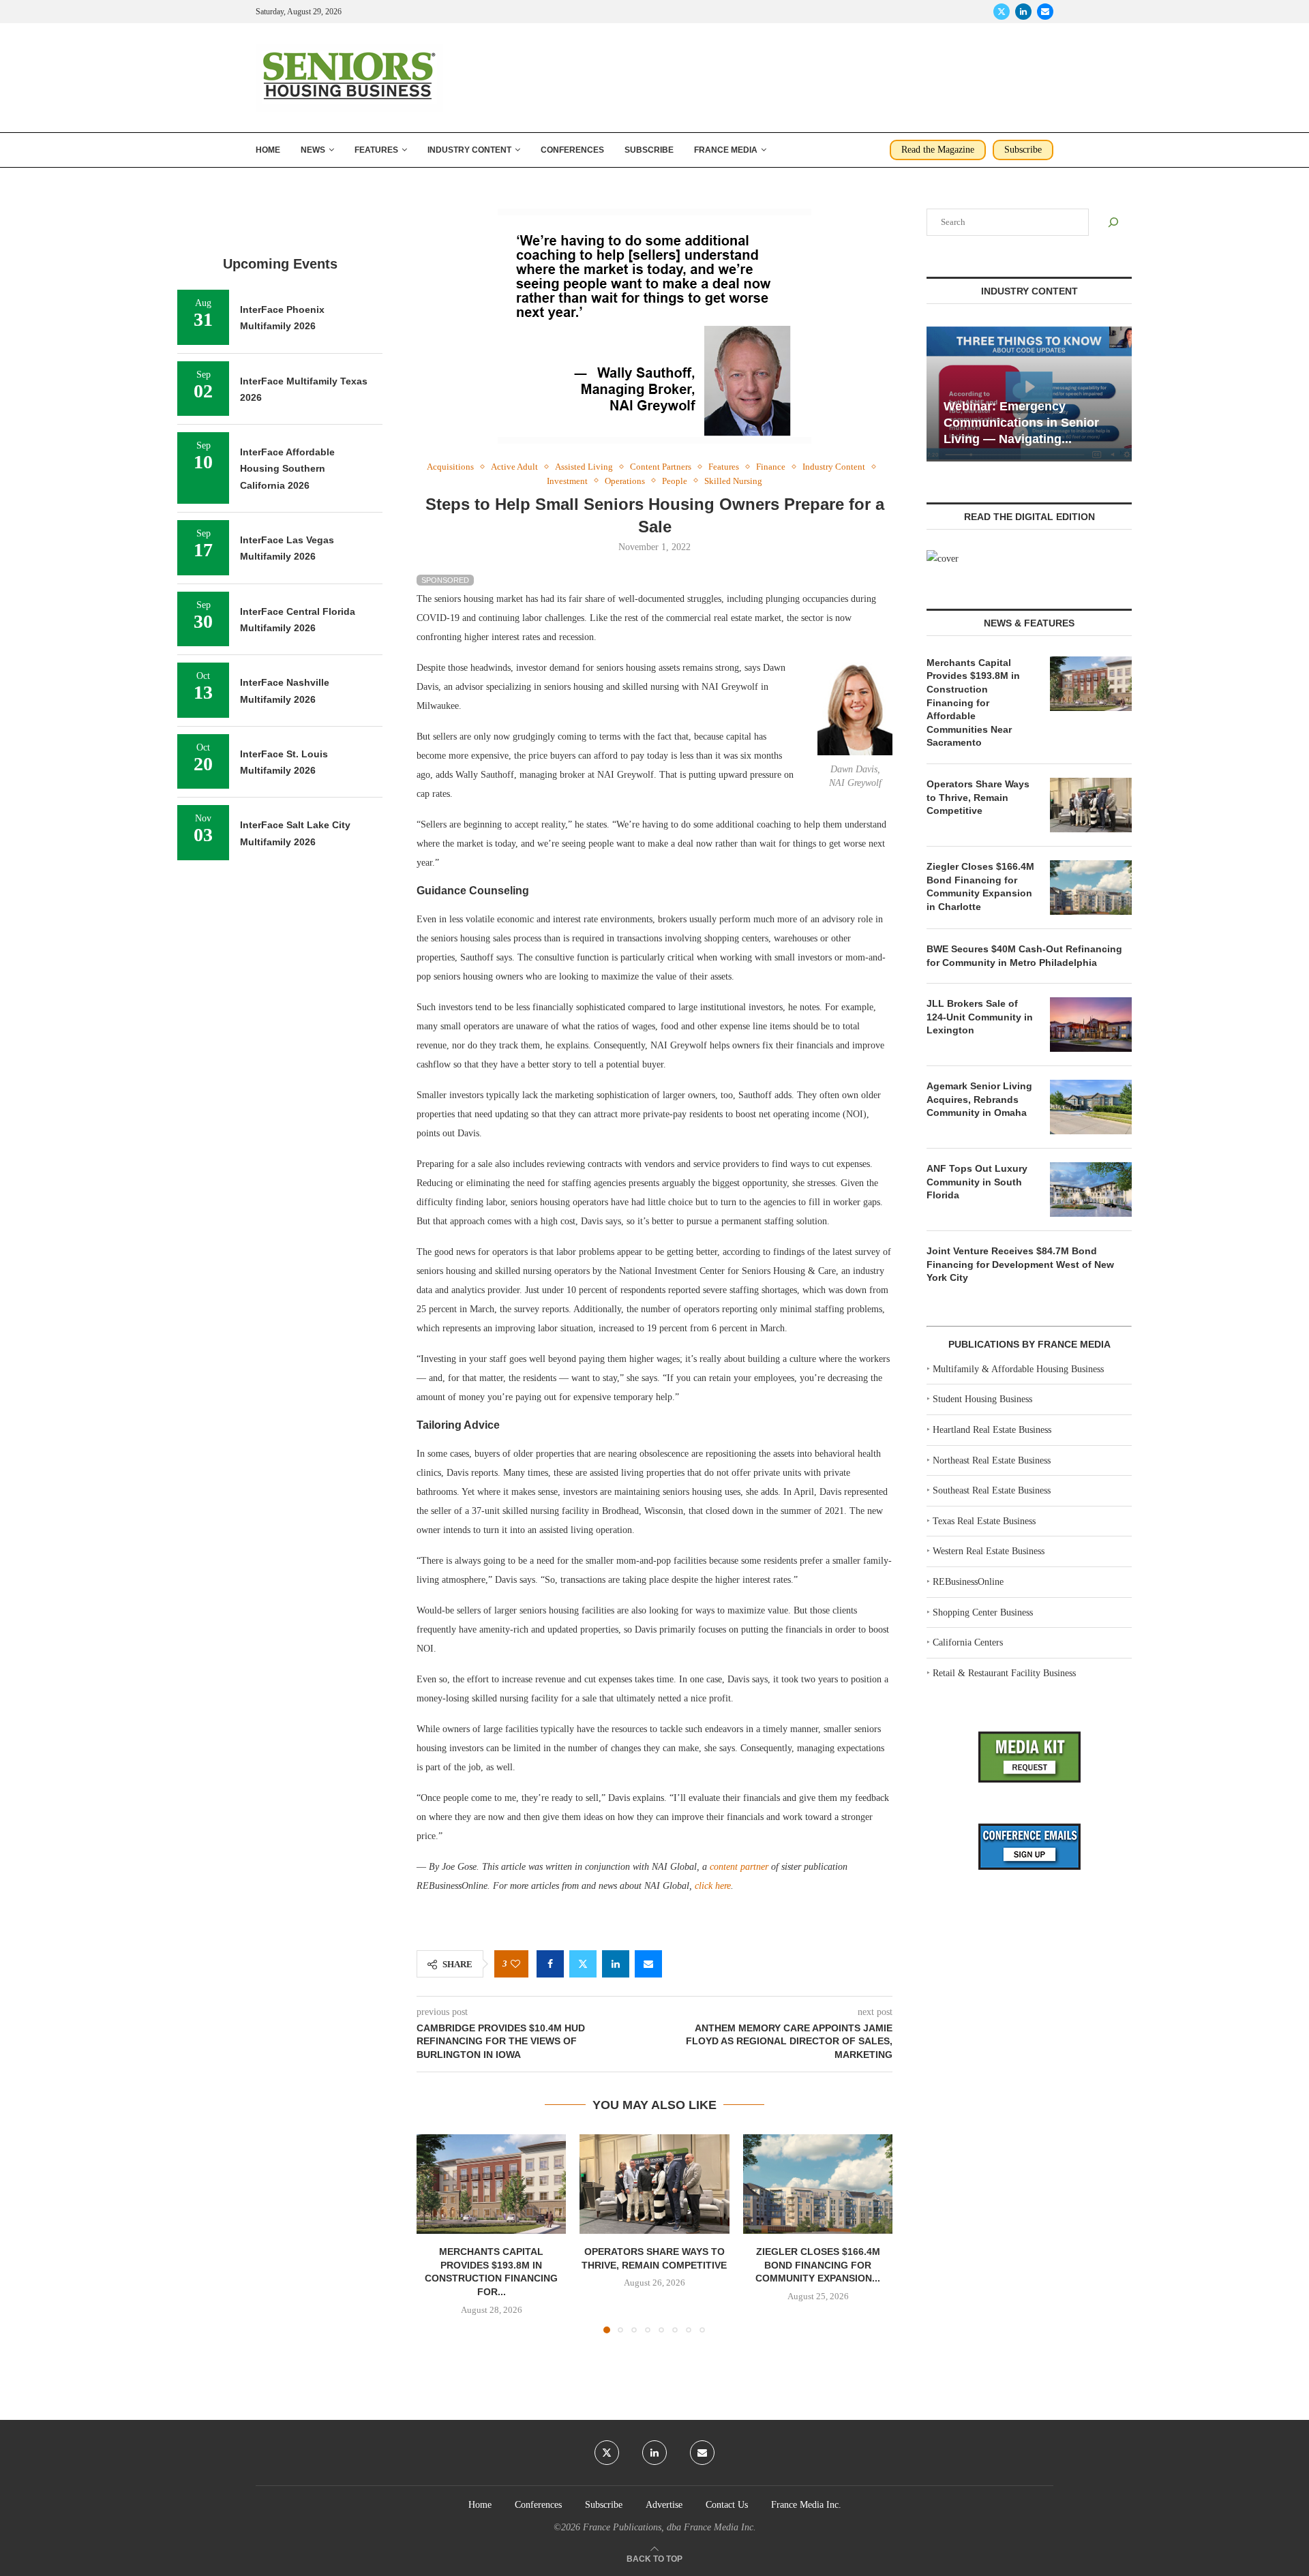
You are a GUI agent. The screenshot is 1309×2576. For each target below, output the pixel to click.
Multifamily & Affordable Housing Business (1018, 1369)
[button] (435, 2233)
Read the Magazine (938, 150)
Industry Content (469, 150)
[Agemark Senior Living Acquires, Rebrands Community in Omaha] (1091, 1107)
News (313, 150)
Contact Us (727, 2505)
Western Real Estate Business (989, 1551)
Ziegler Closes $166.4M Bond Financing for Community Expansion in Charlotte (980, 887)
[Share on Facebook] (550, 1964)
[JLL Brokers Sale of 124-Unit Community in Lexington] (1091, 1025)
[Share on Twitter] (583, 1964)
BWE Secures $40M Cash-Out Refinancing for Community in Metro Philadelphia (1024, 956)
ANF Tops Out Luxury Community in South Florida (977, 1182)
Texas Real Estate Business (984, 1521)
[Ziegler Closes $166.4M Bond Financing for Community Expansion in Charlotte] (818, 2184)
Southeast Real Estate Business (992, 1490)
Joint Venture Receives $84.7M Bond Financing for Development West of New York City (1020, 1264)
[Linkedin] (1023, 12)
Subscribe (649, 150)
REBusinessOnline (968, 1582)
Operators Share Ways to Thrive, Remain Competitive (978, 797)
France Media (726, 150)
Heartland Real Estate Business (992, 1430)
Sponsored (445, 580)
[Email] (1045, 12)
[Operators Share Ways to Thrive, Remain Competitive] (654, 2184)
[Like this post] (515, 1964)
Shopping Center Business (983, 1612)
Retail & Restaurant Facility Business (1004, 1673)
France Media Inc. (806, 2505)
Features (376, 150)
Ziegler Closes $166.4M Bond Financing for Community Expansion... (818, 2265)
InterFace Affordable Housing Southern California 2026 (287, 469)
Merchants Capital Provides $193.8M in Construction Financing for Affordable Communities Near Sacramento (973, 703)
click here (713, 1886)
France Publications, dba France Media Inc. (669, 2527)
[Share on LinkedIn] (616, 1964)
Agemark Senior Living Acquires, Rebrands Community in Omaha (979, 1099)
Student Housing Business (982, 1399)
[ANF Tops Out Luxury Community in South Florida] (1091, 1189)
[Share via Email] (648, 1964)
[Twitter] (1002, 12)
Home (268, 150)
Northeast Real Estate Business (992, 1460)
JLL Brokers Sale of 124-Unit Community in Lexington (980, 1017)
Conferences (572, 150)
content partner (739, 1867)
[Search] (1113, 222)
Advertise (664, 2505)
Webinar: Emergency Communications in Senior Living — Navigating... (1021, 423)
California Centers (968, 1642)
